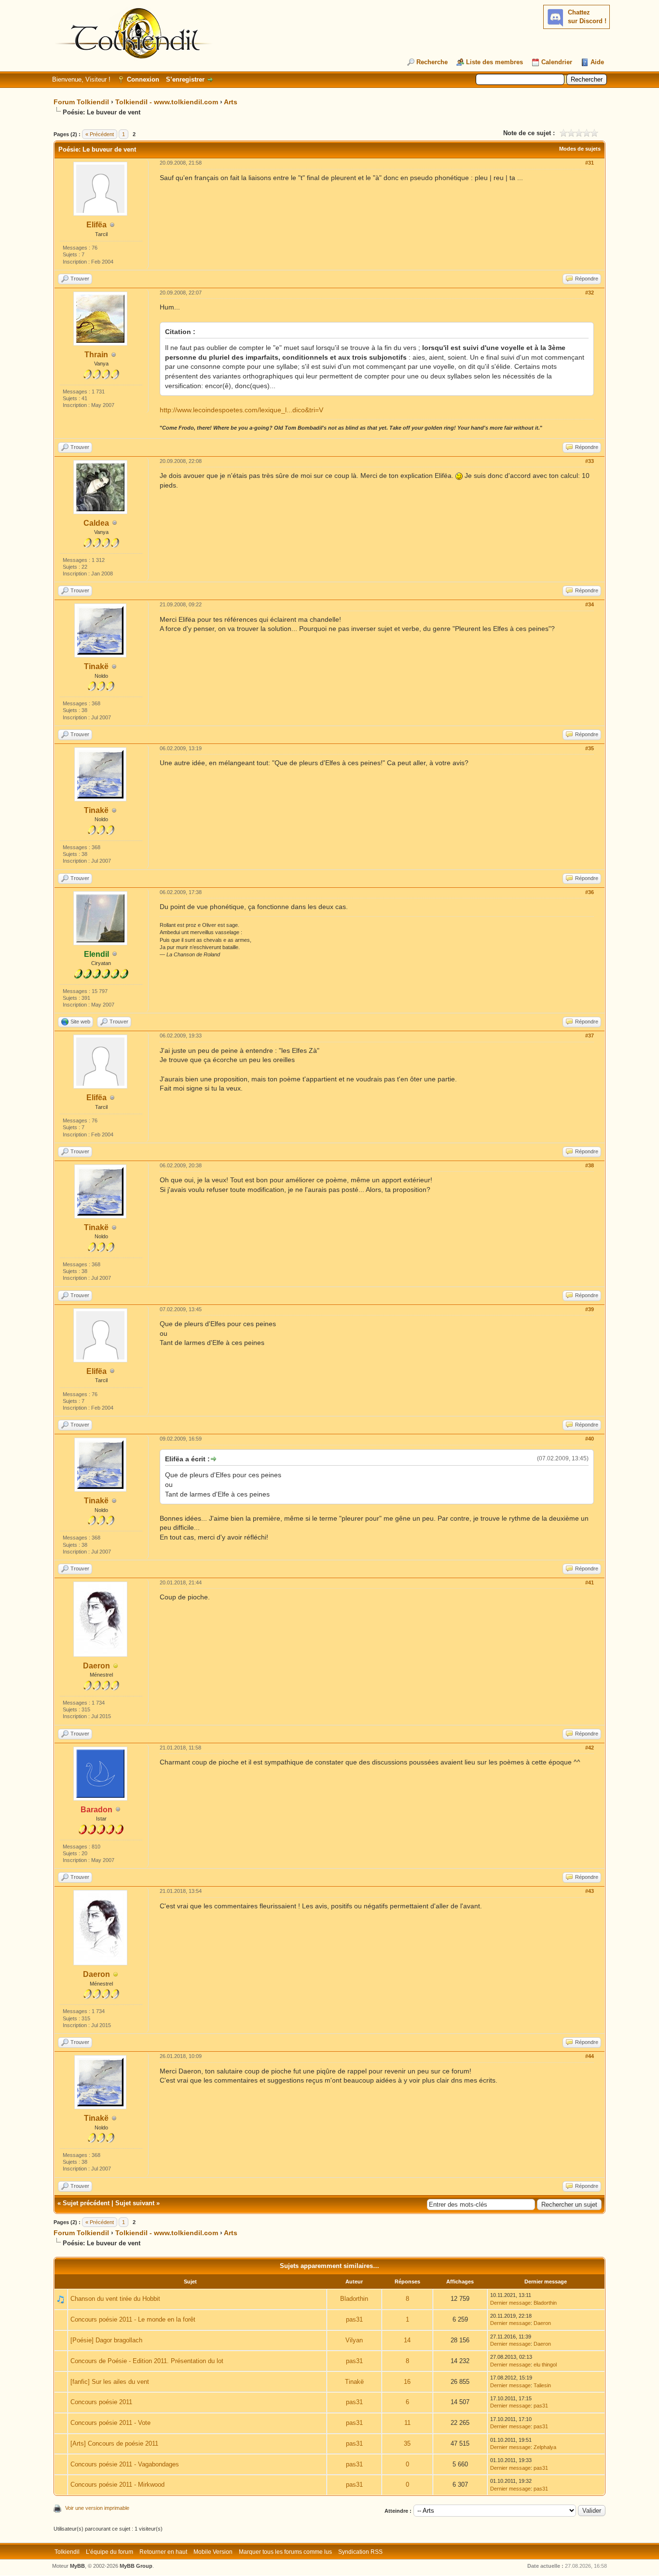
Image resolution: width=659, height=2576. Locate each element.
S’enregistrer (185, 79)
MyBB (77, 2566)
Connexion (143, 79)
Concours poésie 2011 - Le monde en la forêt (133, 2319)
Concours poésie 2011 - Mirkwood (117, 2485)
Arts (231, 102)
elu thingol (545, 2365)
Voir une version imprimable (97, 2508)
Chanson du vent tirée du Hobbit (115, 2299)
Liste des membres (494, 62)
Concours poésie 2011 (101, 2402)
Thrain (96, 355)
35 (407, 2443)
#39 (590, 1309)
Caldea (96, 523)
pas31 (354, 2319)
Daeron (96, 1666)
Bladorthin (354, 2299)
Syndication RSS (360, 2552)
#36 (590, 892)
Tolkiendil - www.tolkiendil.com (167, 102)
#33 (590, 461)
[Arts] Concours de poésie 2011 (114, 2443)
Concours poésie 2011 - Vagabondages (125, 2464)
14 (407, 2340)
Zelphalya (545, 2447)
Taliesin (542, 2385)
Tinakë (96, 666)
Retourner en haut (163, 2552)
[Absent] (116, 1666)
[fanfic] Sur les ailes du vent (110, 2382)
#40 (590, 1439)
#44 (590, 2056)
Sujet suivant (135, 2203)
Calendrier (557, 62)
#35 (590, 748)
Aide (597, 62)
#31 (590, 163)
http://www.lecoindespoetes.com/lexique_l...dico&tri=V (241, 410)
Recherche (432, 62)
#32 (590, 293)
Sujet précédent (86, 2203)
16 (407, 2382)
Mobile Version (213, 2552)
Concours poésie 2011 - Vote (110, 2423)
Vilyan (354, 2340)
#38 (590, 1165)
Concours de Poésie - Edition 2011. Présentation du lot (147, 2361)
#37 (590, 1036)
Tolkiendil (67, 2552)
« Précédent (100, 134)
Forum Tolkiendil (81, 102)
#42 (590, 1748)
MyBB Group (136, 2566)
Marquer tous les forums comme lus (285, 2552)
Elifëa (96, 225)
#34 (590, 604)
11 (407, 2423)
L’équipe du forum (110, 2552)
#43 (590, 1891)
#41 (590, 1582)
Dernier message (510, 2303)
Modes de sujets (580, 149)
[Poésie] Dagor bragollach (106, 2340)
